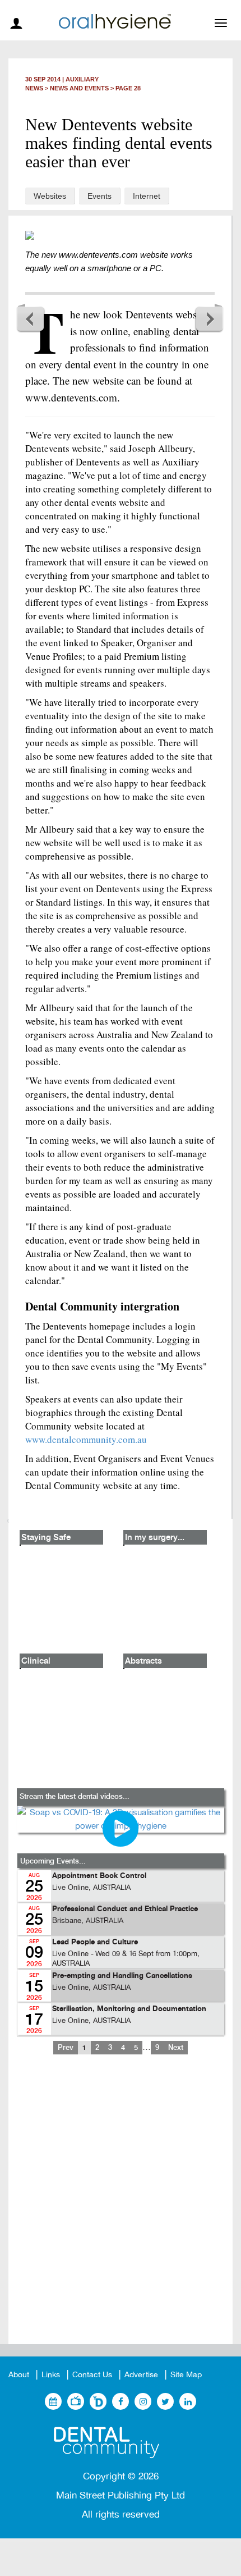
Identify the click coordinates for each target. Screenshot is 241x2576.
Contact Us (92, 2375)
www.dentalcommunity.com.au (86, 1439)
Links (51, 2375)
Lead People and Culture (95, 1942)
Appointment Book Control (99, 1876)
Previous (31, 318)
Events (99, 196)
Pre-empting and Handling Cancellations (122, 1976)
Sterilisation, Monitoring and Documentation (129, 2009)
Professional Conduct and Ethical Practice (125, 1909)
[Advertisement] (121, 2208)
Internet (147, 196)
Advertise (141, 2375)
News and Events (79, 88)
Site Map (186, 2375)
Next (209, 318)
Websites (50, 196)
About (19, 2375)
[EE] (121, 2443)
